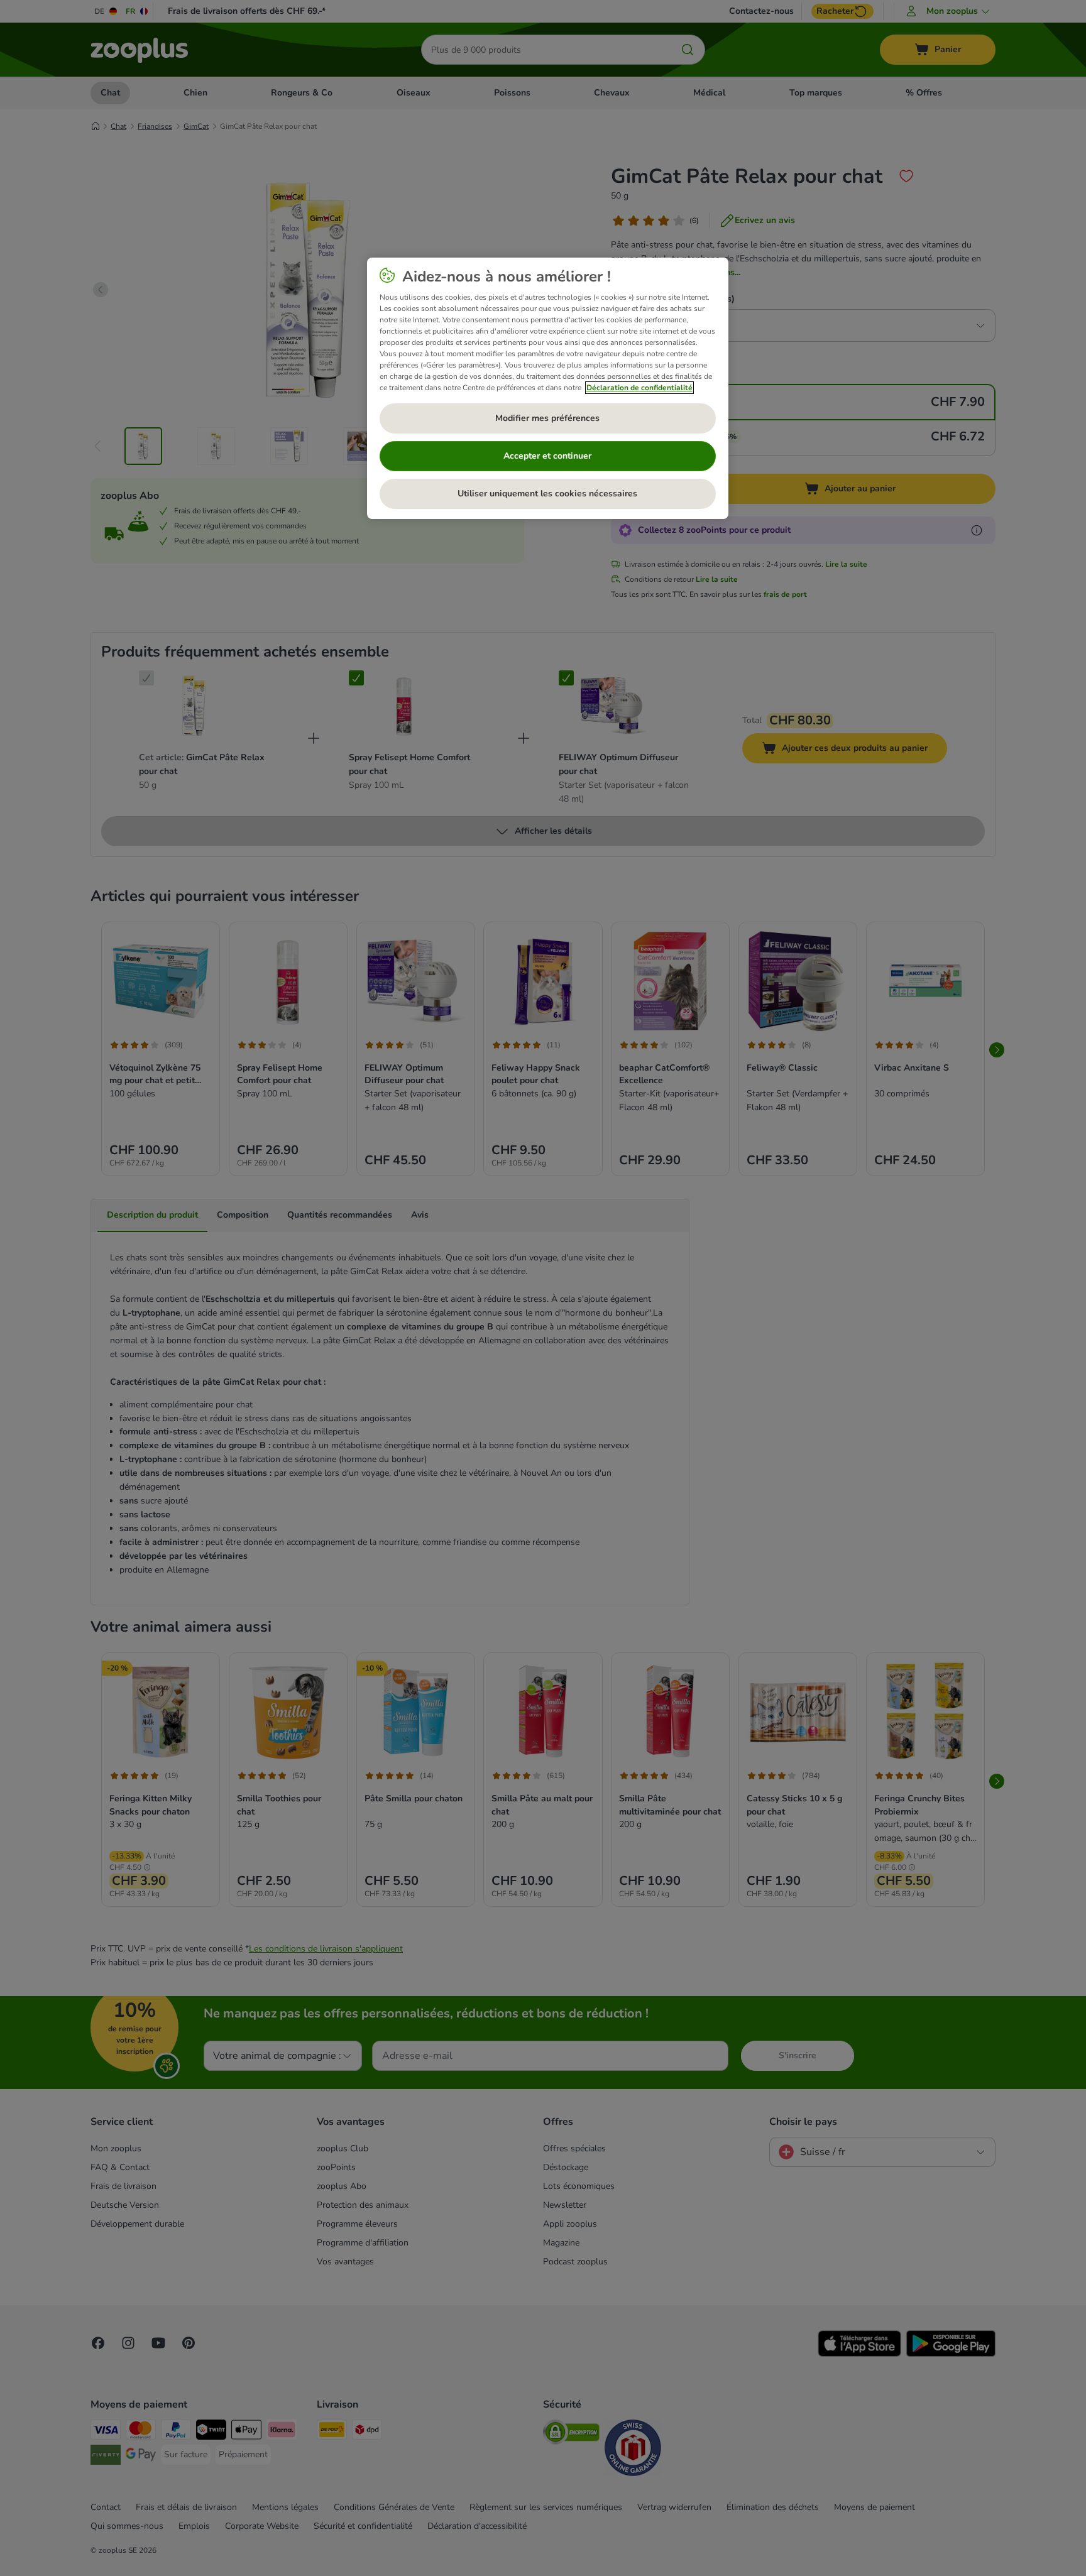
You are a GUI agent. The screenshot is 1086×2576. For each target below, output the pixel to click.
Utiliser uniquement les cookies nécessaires (547, 494)
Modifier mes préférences (547, 418)
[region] (548, 388)
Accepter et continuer (547, 456)
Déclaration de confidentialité (639, 388)
